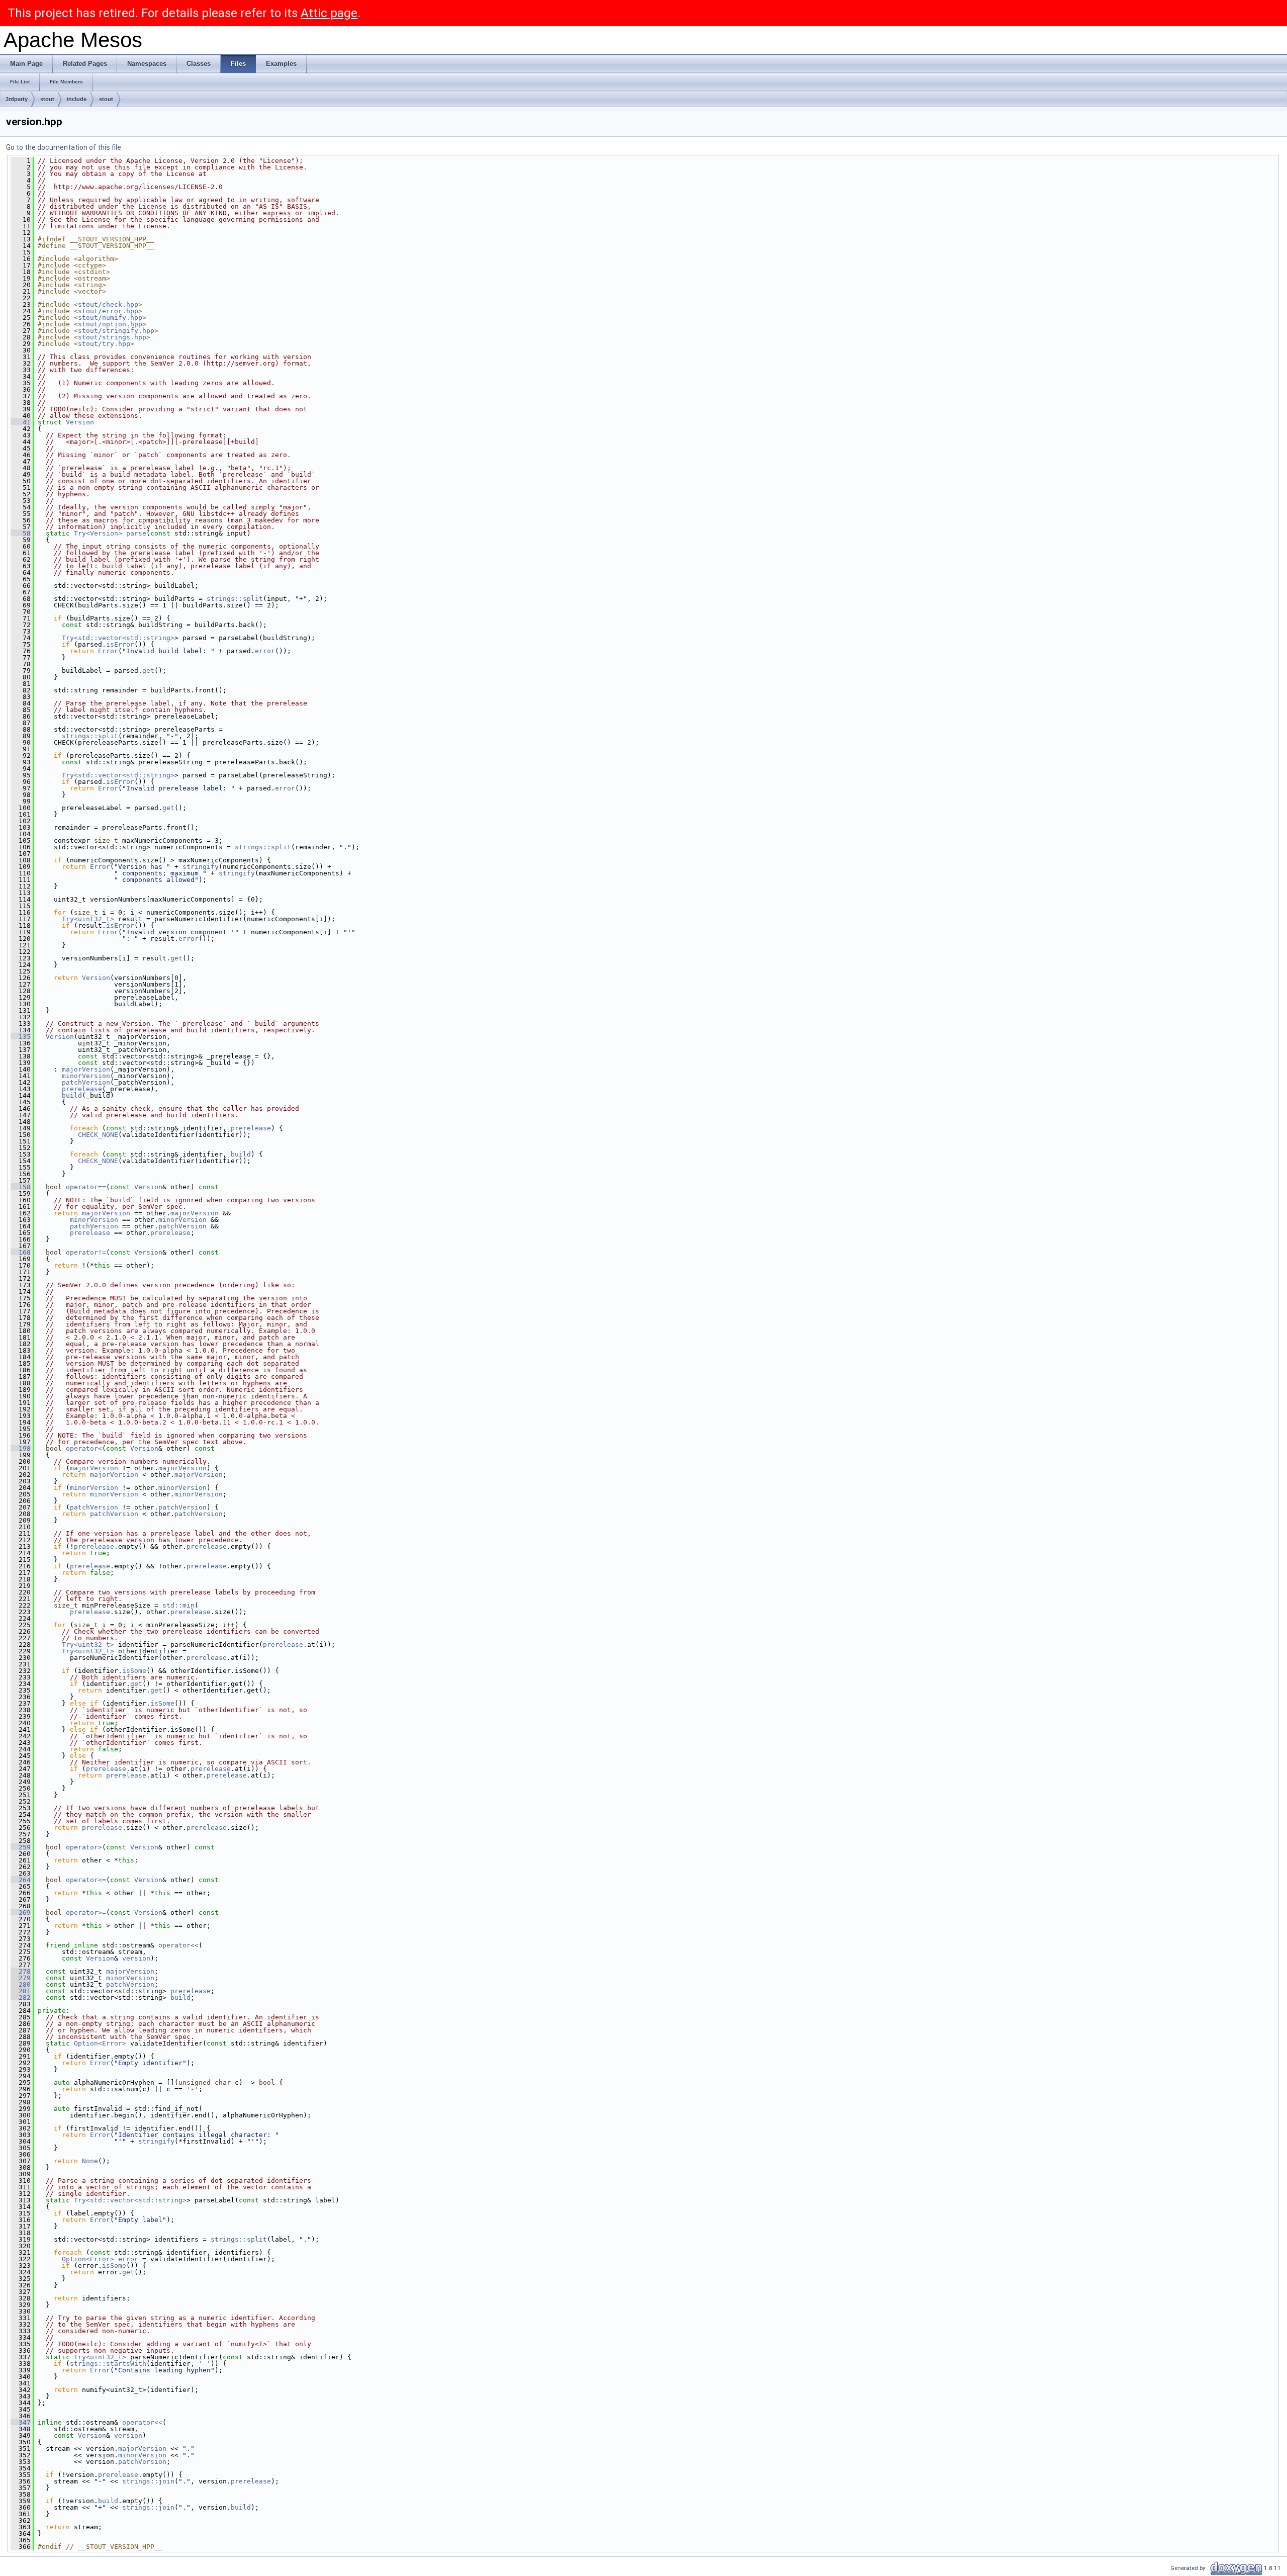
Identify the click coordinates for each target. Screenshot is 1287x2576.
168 (21, 1252)
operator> (84, 1847)
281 (21, 1991)
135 (21, 1037)
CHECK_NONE (98, 1135)
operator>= (86, 1913)
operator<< (178, 1945)
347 (21, 2422)
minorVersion (86, 1076)
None (90, 2161)
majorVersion (86, 1069)
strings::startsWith (108, 2364)
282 (21, 1997)
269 (21, 1913)
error (265, 651)
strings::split (235, 599)
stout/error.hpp (108, 311)
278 (21, 1971)
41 (21, 422)
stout (47, 99)
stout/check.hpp (108, 304)
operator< (84, 1448)
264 (21, 1880)
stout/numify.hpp (110, 318)
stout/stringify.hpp (116, 331)
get (148, 671)
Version (80, 422)
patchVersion (86, 1082)
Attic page (329, 13)
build (72, 1095)
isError (120, 644)
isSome (134, 1671)
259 (21, 1847)
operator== (86, 1187)
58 (21, 533)
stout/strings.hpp (112, 337)
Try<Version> (98, 533)
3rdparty (17, 99)
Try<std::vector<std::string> (118, 638)
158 (21, 1187)
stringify (201, 867)
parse (136, 533)
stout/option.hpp (110, 324)
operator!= (86, 1252)
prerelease (82, 1089)
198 (21, 1448)
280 (21, 1984)
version (136, 1958)
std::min (178, 1605)
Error (108, 651)
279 (21, 1978)
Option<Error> (100, 2043)
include (77, 99)
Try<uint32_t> (88, 919)
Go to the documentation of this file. (64, 147)
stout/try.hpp (104, 344)
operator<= (86, 1880)
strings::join (148, 2481)
